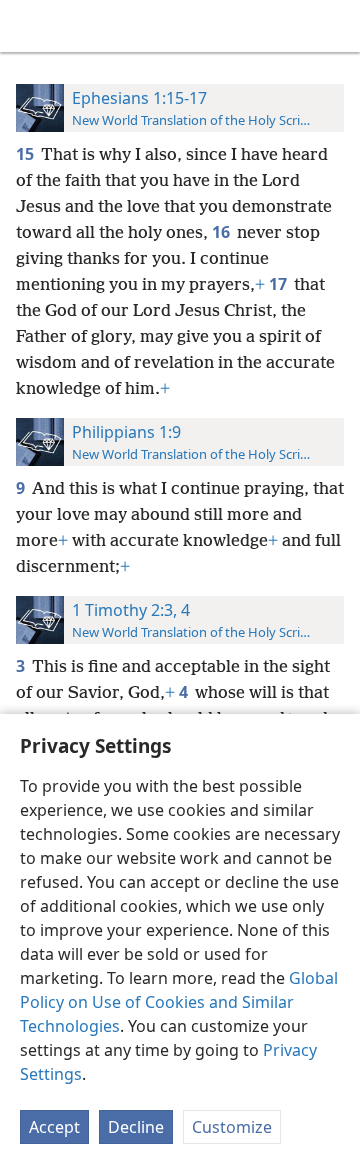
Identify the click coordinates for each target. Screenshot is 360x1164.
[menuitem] (30, 26)
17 (279, 284)
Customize (232, 1127)
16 (222, 232)
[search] (335, 26)
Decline (136, 1127)
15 (26, 154)
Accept (54, 1127)
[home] (30, 26)
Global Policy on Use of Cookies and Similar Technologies (179, 1002)
